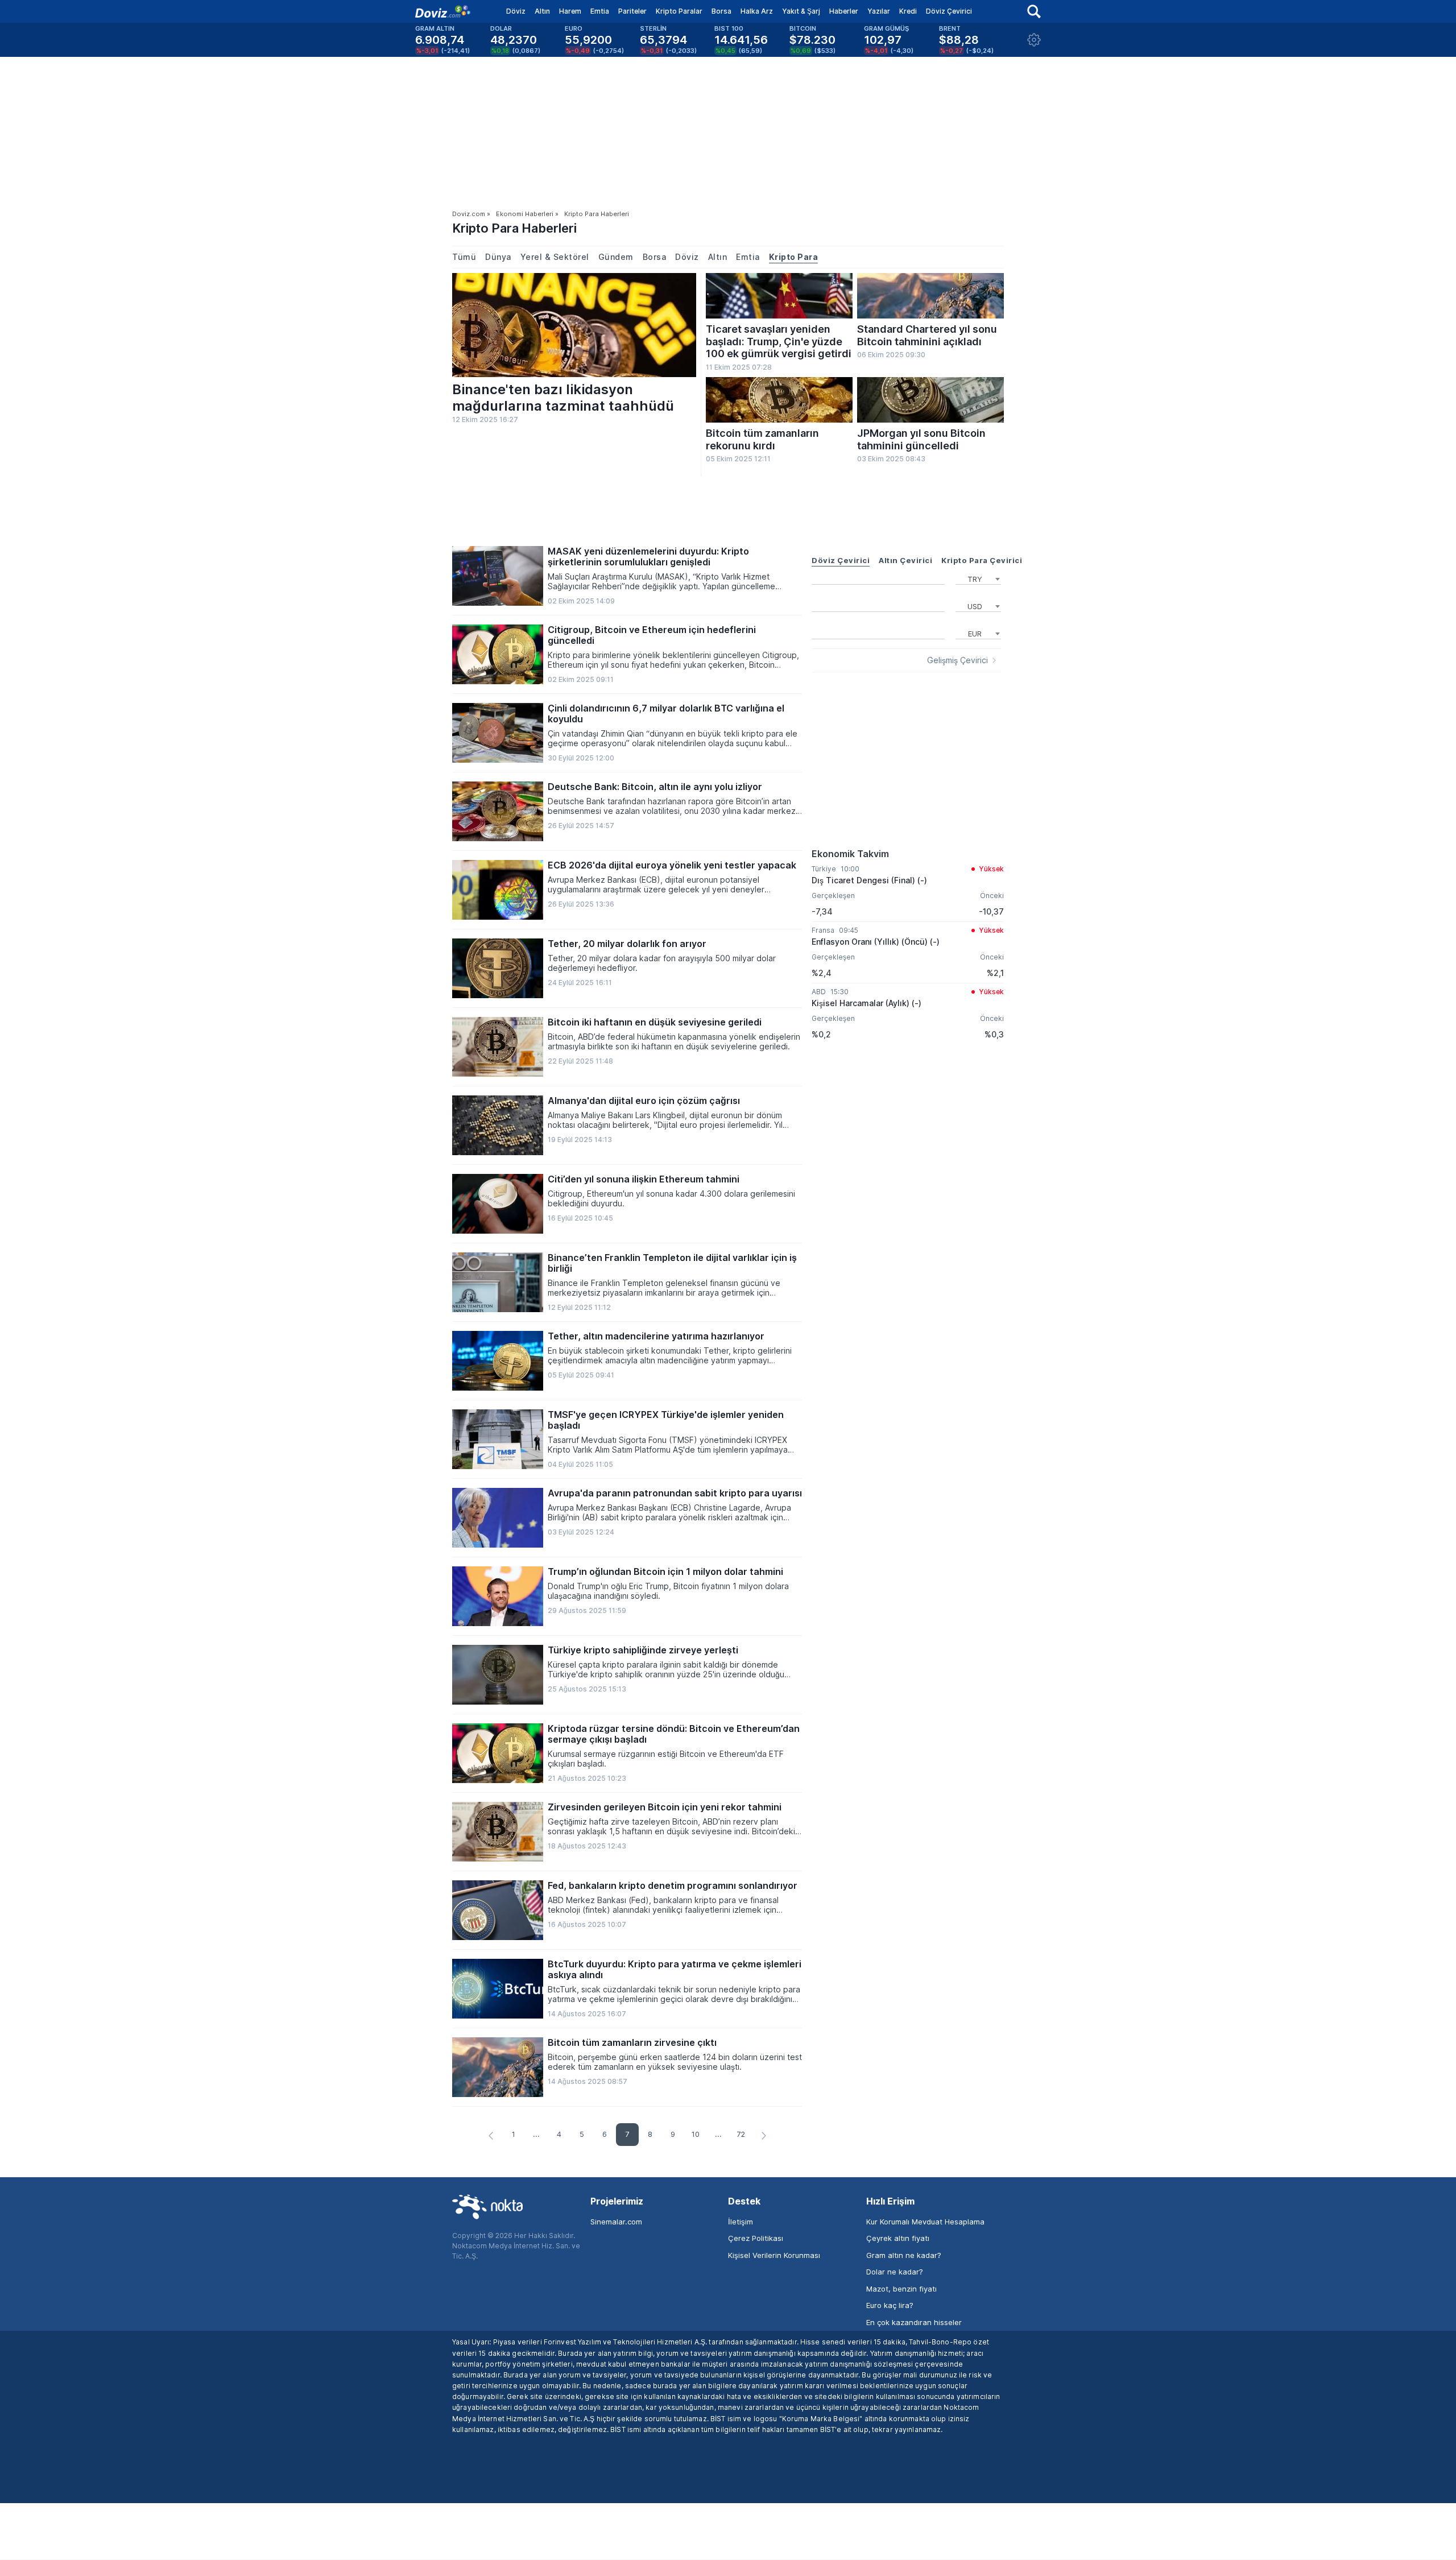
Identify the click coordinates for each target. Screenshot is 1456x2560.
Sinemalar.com (616, 2222)
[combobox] (978, 578)
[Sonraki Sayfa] (764, 2136)
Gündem (616, 257)
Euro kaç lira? (890, 2305)
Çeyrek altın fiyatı (898, 2238)
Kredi (908, 11)
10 (696, 2134)
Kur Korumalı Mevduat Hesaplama (925, 2222)
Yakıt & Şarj (801, 11)
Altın (542, 11)
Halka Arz (757, 11)
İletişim (741, 2222)
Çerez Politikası (756, 2238)
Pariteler (632, 11)
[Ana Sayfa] (443, 11)
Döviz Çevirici (949, 11)
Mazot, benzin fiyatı (901, 2289)
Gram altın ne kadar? (904, 2255)
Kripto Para (794, 257)
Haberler (844, 11)
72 (741, 2134)
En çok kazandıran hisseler (914, 2322)
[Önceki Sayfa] (491, 2136)
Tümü (464, 257)
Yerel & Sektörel (555, 257)
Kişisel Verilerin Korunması (774, 2255)
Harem (570, 11)
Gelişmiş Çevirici (957, 660)
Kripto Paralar (679, 11)
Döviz (516, 11)
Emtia (600, 11)
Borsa (721, 11)
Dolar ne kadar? (895, 2272)
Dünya (498, 257)
